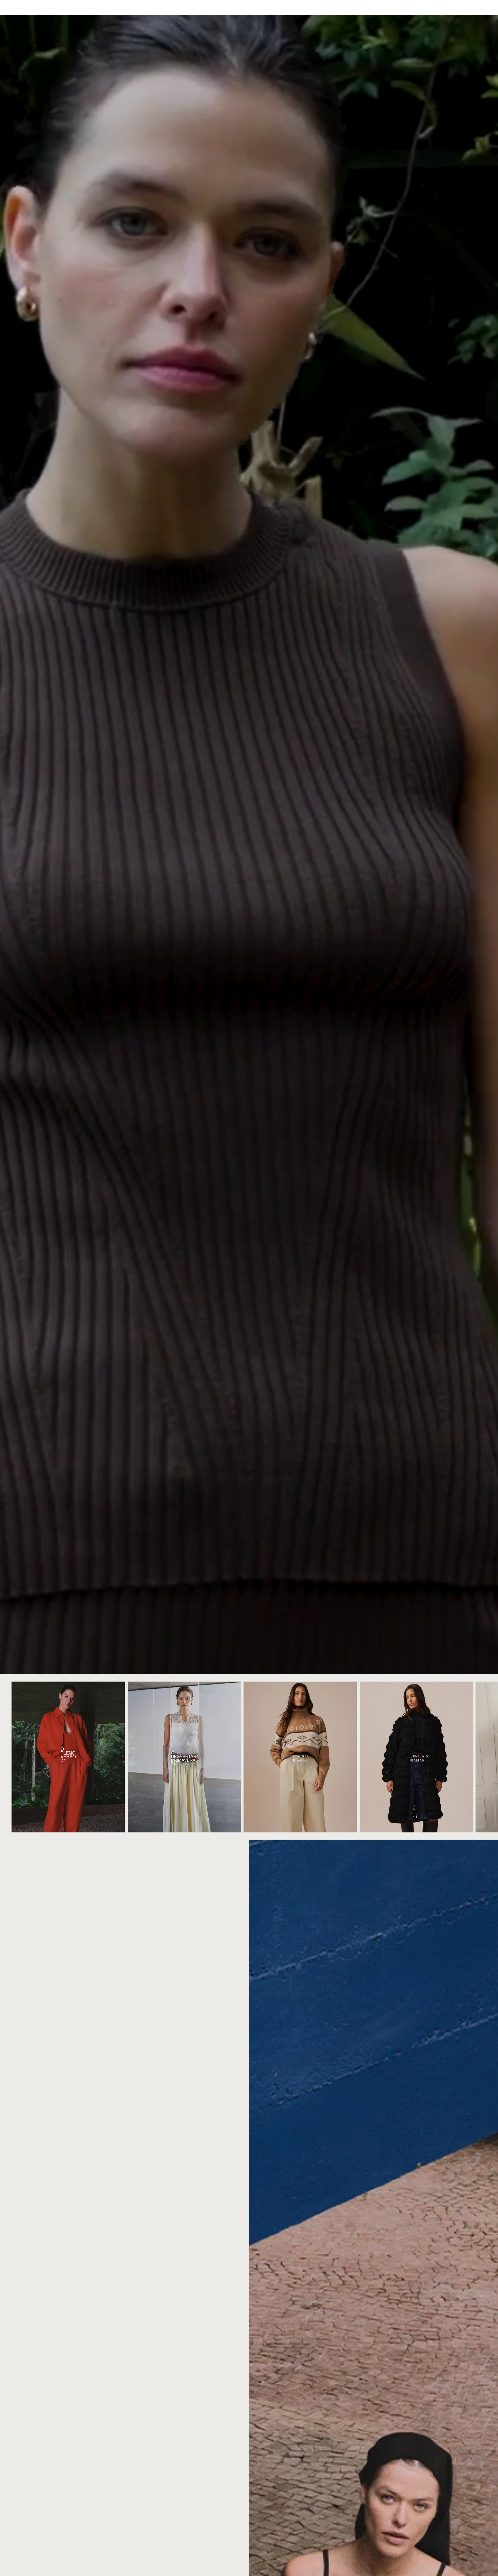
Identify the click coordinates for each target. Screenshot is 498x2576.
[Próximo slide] (480, 1757)
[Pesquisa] (455, 7)
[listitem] (225, 7)
